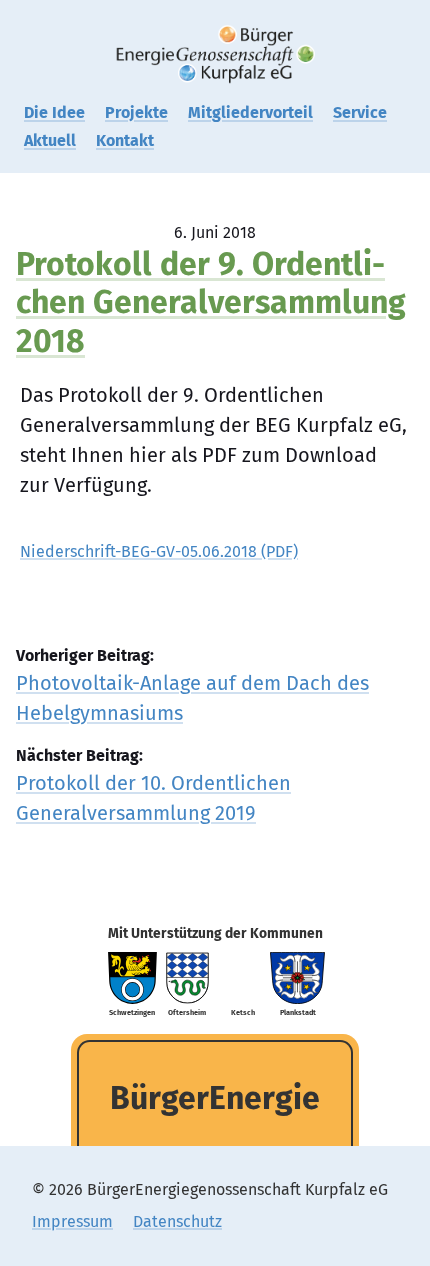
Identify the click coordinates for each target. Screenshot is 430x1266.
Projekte (136, 112)
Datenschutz (177, 1221)
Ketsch (243, 1012)
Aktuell (50, 140)
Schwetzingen (132, 1012)
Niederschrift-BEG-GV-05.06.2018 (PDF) (159, 551)
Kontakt (125, 140)
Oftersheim (187, 1012)
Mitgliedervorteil (250, 112)
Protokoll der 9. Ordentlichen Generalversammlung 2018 (211, 302)
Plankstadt (298, 1012)
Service (360, 112)
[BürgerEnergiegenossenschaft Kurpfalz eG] (215, 54)
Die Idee (54, 112)
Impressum (72, 1221)
